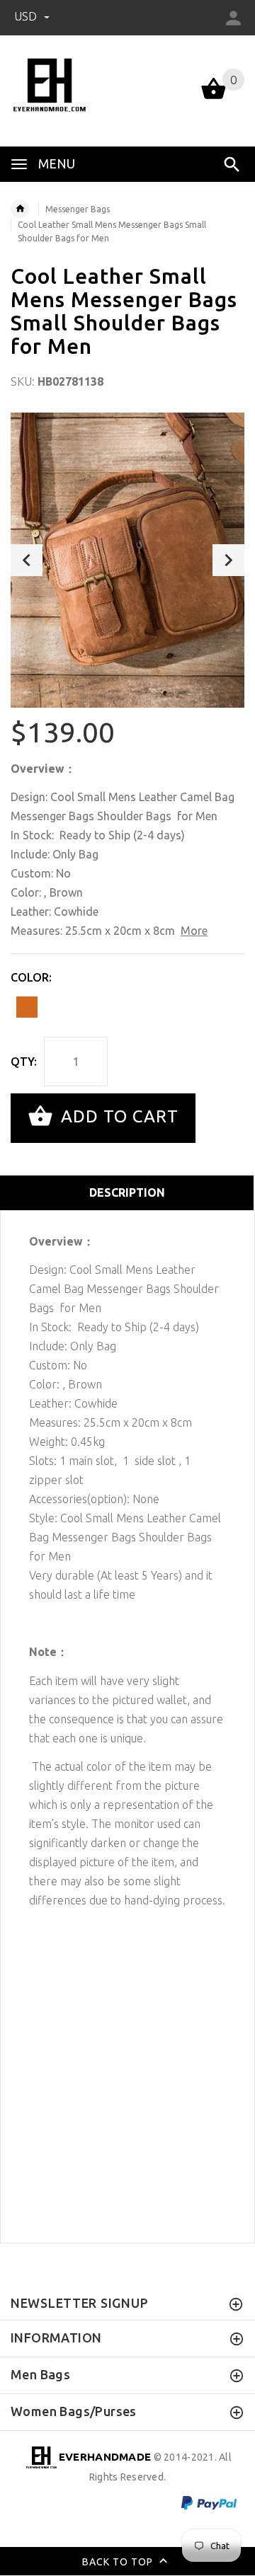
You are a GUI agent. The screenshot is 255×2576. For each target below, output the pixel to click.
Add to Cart (117, 1116)
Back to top (119, 2561)
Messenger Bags (78, 209)
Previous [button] (27, 560)
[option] (127, 560)
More (194, 931)
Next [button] (228, 560)
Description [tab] (127, 1192)
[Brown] (27, 1007)
